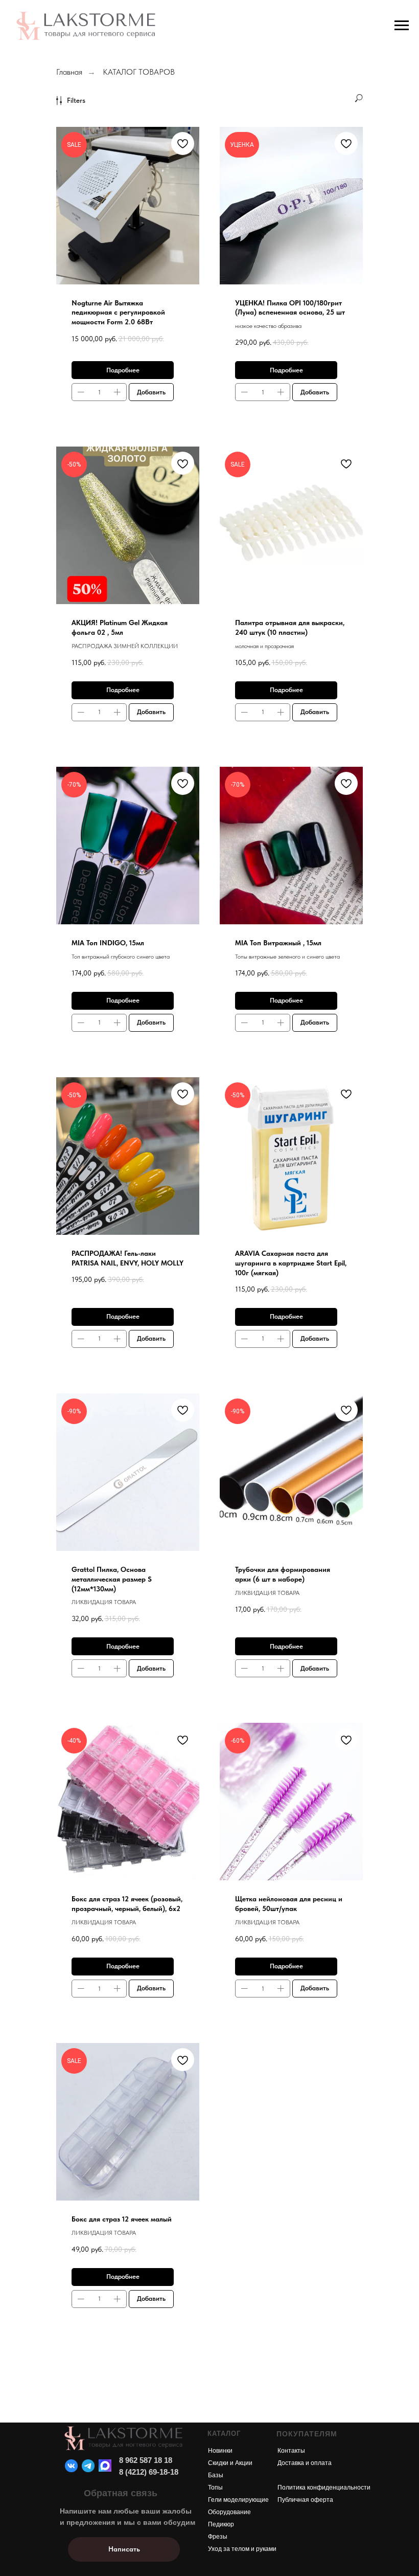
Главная (69, 72)
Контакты (291, 2451)
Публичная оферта (305, 2500)
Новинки (220, 2451)
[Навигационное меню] (402, 26)
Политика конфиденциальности (324, 2488)
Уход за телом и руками (242, 2549)
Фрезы (218, 2537)
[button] (124, 2549)
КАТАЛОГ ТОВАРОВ (139, 72)
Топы (215, 2488)
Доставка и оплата (305, 2463)
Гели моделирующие (238, 2500)
